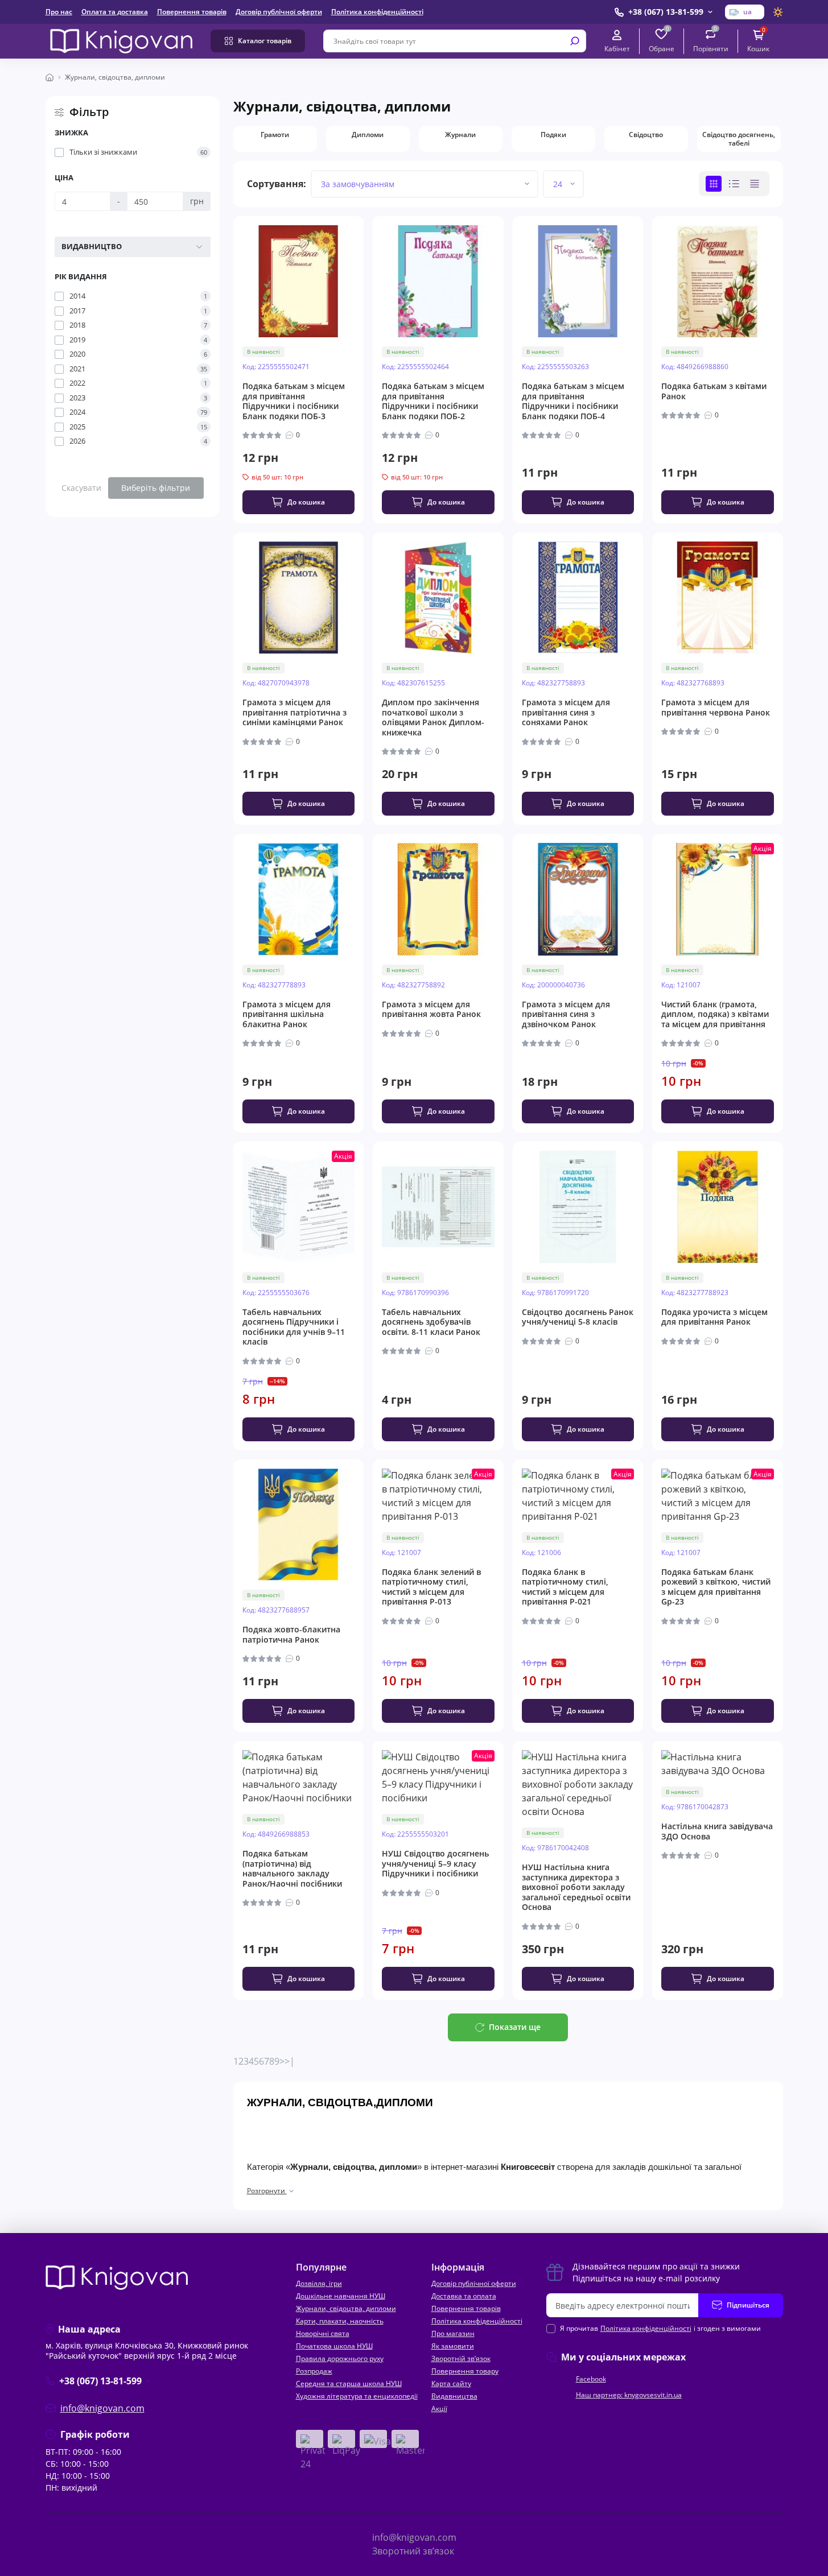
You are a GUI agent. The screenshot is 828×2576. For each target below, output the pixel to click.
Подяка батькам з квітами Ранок (714, 391)
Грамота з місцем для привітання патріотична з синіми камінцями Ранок (294, 712)
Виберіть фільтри (156, 488)
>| (290, 2061)
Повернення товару (465, 2371)
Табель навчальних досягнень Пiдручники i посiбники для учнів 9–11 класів (294, 1327)
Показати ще (515, 2027)
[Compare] (363, 302)
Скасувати (81, 488)
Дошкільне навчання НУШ (341, 2296)
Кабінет (617, 48)
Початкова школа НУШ (334, 2346)
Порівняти (711, 41)
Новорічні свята (323, 2333)
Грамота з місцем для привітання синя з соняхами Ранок (566, 712)
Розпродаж (314, 2371)
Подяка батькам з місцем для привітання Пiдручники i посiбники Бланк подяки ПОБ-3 (294, 401)
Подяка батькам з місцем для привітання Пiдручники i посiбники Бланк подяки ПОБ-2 (433, 401)
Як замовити (453, 2346)
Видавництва (454, 2396)
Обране (662, 41)
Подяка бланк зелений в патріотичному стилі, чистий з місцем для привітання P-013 (431, 1587)
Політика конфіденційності (377, 12)
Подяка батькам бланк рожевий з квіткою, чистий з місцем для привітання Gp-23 (716, 1587)
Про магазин (453, 2333)
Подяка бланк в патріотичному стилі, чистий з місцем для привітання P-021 (565, 1587)
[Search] (575, 41)
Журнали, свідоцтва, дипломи (346, 2308)
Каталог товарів (265, 41)
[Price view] (755, 184)
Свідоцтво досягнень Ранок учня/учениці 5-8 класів (578, 1317)
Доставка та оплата (464, 2296)
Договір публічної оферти (279, 12)
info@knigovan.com (102, 2408)
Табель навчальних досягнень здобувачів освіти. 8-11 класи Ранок (431, 1322)
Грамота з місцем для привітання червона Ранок (716, 707)
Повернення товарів (192, 12)
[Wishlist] (363, 281)
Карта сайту (451, 2383)
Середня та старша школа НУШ (349, 2383)
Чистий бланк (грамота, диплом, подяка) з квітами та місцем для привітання (715, 1014)
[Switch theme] (778, 12)
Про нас (59, 12)
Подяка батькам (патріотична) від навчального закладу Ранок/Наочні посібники (292, 1868)
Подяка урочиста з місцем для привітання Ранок (714, 1317)
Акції (439, 2408)
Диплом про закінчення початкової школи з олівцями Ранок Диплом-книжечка (433, 717)
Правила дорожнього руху (340, 2358)
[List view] (734, 184)
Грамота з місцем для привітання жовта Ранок (431, 1009)
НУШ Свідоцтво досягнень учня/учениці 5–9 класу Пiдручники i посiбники (435, 1864)
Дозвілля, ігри (319, 2283)
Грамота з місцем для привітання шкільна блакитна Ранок (287, 1014)
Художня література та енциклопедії (357, 2396)
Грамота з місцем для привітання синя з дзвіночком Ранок (566, 1014)
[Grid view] (714, 184)
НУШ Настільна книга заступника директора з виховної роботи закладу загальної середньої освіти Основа (576, 1887)
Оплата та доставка (115, 12)
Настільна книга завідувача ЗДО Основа (717, 1831)
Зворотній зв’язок (461, 2358)
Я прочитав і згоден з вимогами (660, 2328)
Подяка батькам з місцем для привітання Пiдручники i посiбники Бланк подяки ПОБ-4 (573, 401)
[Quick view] (363, 261)
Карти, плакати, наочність (340, 2321)
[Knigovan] (121, 40)
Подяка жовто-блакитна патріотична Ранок (291, 1634)
